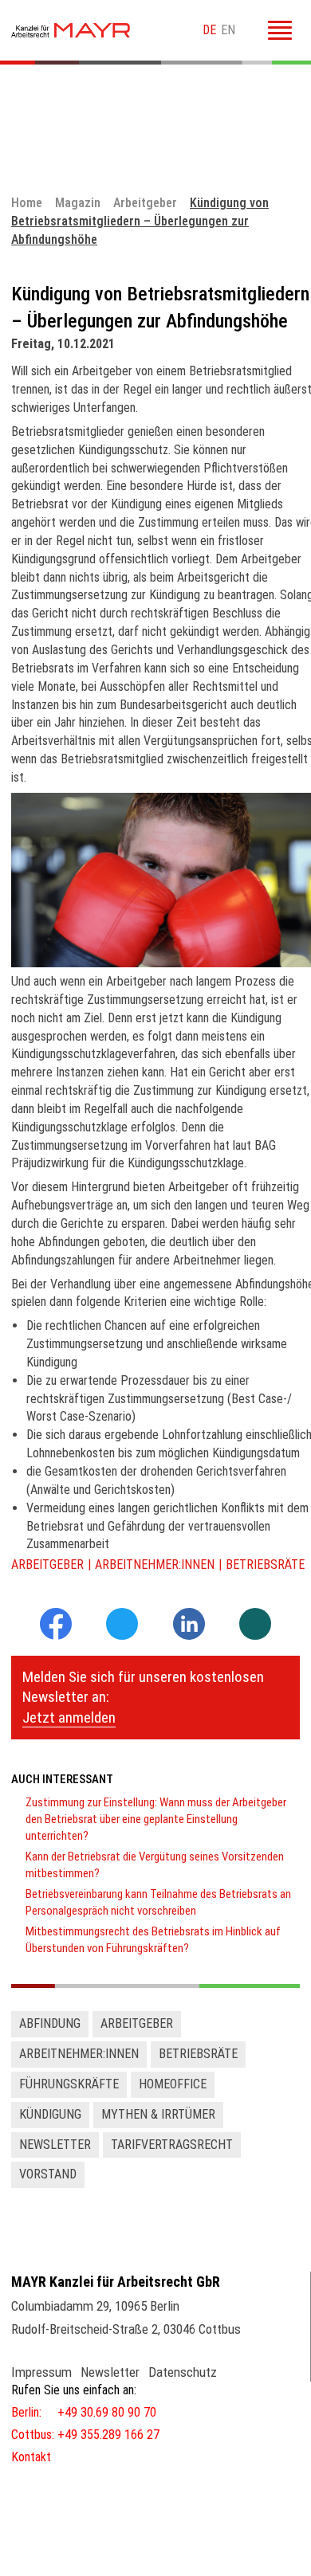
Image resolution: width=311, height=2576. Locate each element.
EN (228, 30)
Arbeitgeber (47, 1564)
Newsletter (55, 2145)
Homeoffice (173, 2084)
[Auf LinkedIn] (189, 1635)
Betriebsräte (265, 1564)
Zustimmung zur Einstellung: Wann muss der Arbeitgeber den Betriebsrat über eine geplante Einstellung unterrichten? (156, 1819)
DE (209, 30)
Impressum (41, 2372)
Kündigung (50, 2114)
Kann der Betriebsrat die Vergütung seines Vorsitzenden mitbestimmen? (155, 1865)
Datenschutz (183, 2372)
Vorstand (48, 2174)
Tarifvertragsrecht (172, 2145)
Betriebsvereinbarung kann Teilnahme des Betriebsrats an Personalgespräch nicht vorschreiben (158, 1902)
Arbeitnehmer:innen (155, 1564)
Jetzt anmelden (69, 1717)
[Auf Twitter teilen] (122, 1625)
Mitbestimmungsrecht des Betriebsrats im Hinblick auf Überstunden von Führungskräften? (153, 1940)
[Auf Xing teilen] (255, 1625)
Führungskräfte (69, 2084)
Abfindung (50, 2023)
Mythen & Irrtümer (158, 2114)
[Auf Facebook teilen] (56, 1635)
